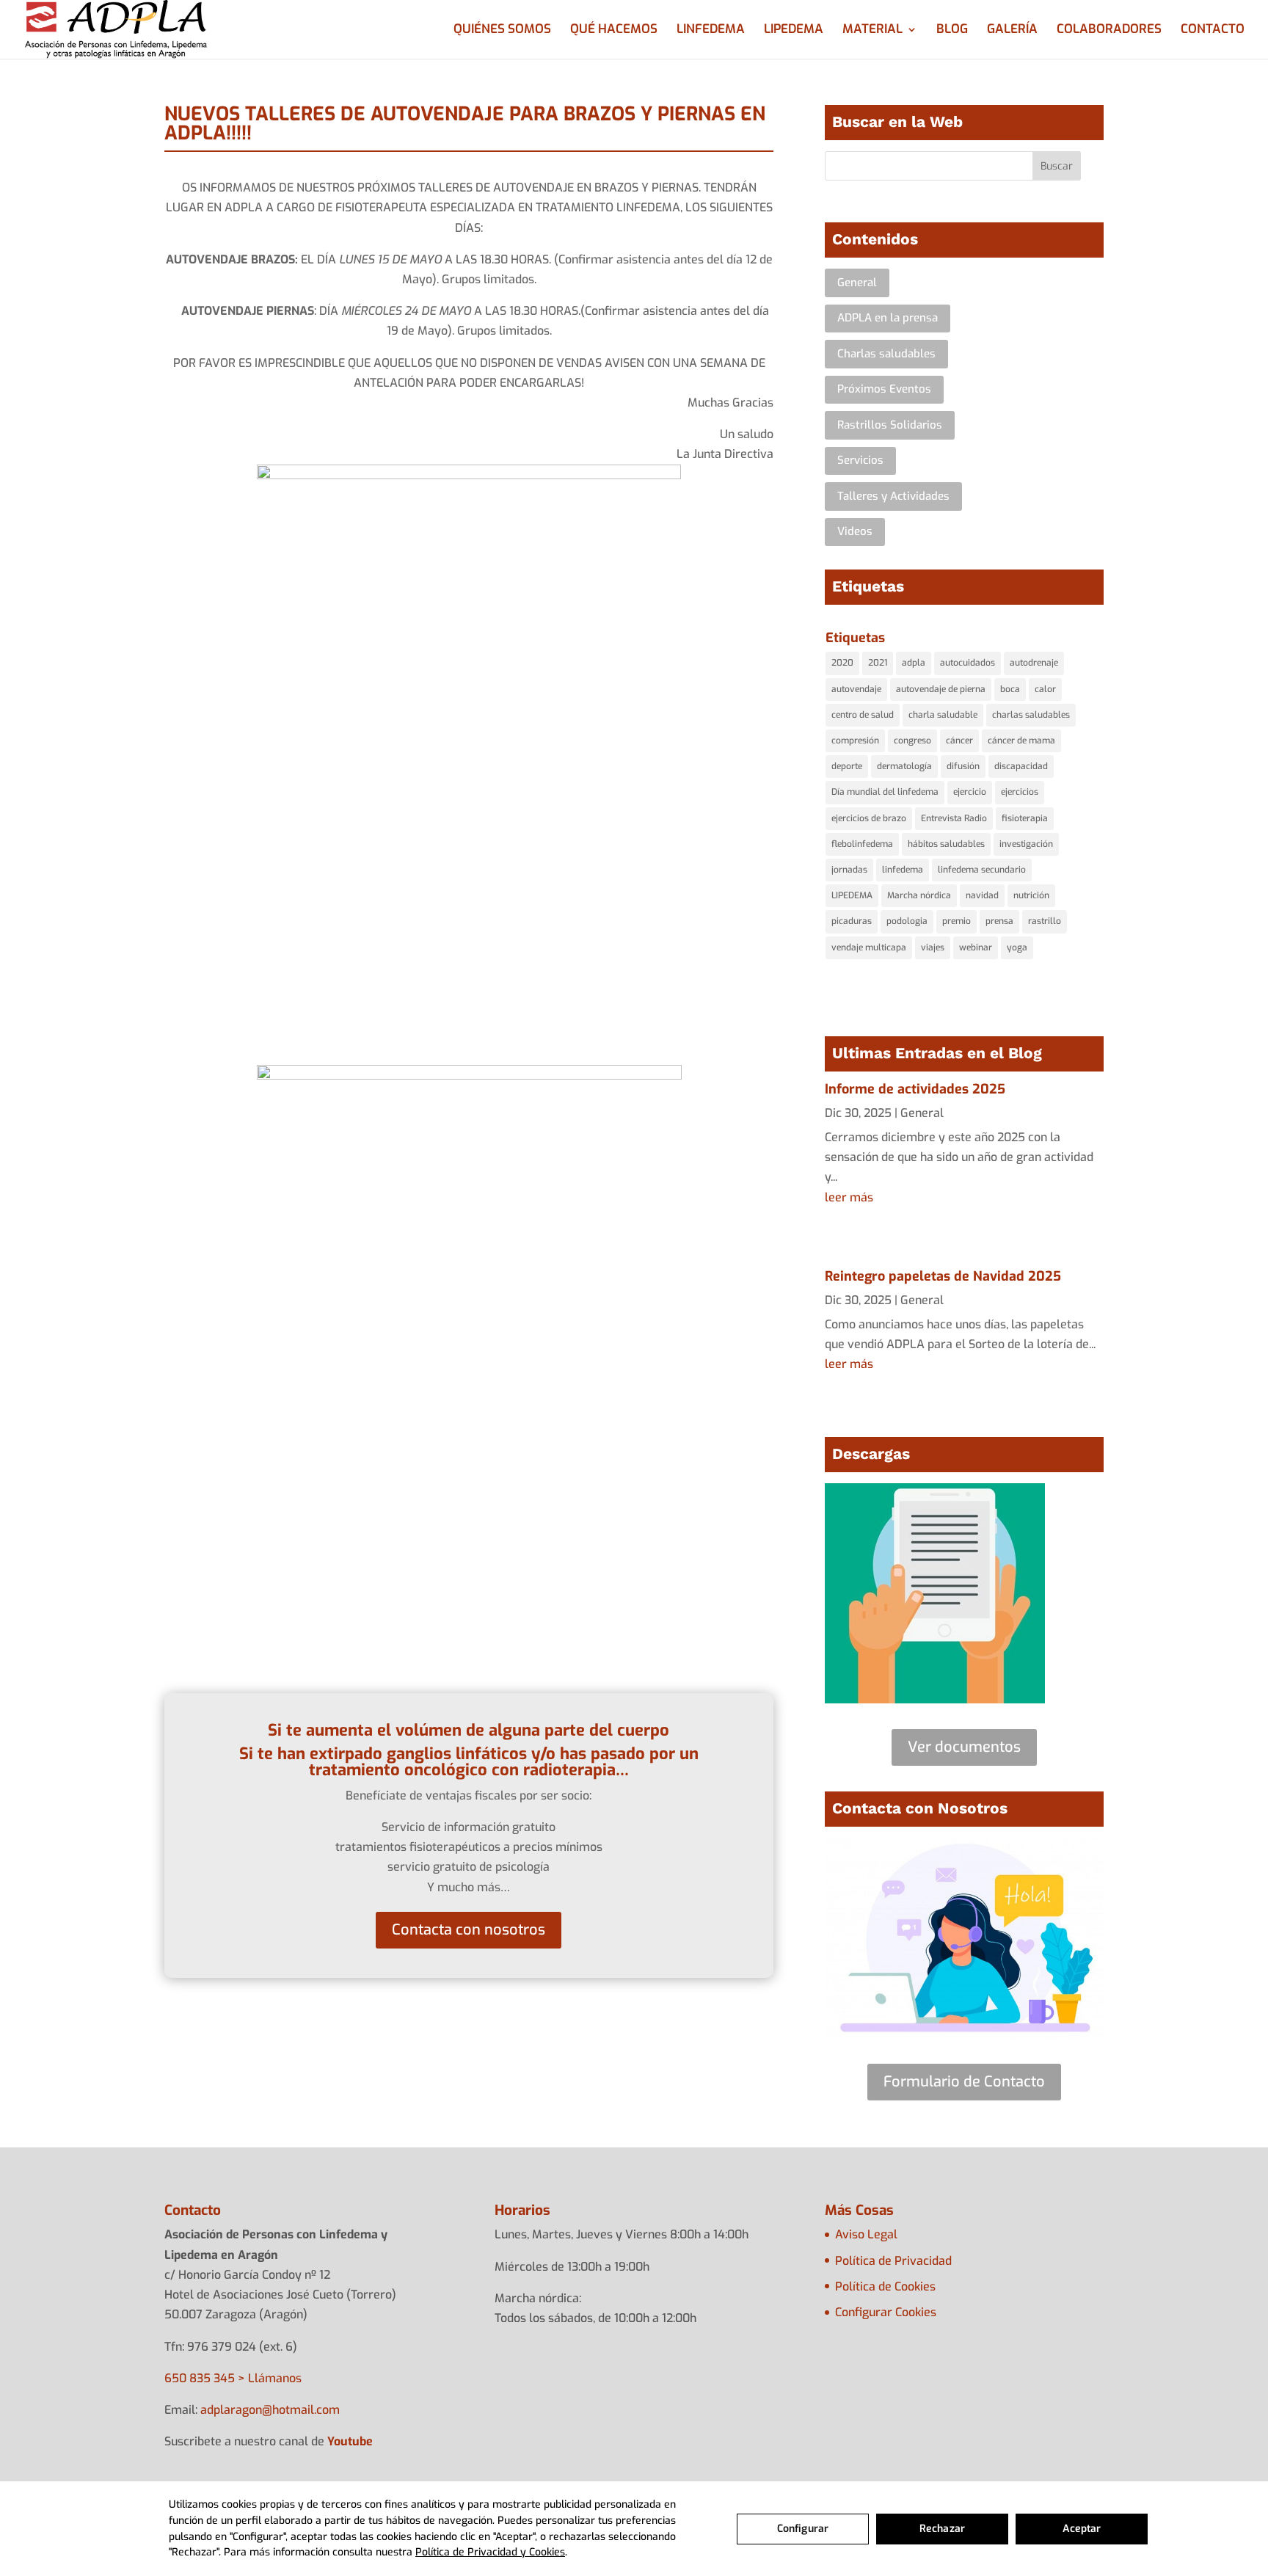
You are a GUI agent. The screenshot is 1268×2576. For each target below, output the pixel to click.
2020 (842, 663)
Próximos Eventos (884, 389)
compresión (855, 741)
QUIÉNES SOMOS (502, 31)
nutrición (1031, 895)
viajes (933, 947)
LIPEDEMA (794, 31)
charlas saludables (1031, 715)
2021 (878, 663)
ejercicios (1020, 792)
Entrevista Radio (954, 818)
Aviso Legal (866, 2234)
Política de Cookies (885, 2286)
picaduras (852, 921)
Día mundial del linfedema (885, 792)
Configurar (803, 2529)
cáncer (959, 741)
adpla (914, 663)
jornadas (849, 870)
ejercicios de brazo (869, 818)
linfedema (903, 870)
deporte (847, 766)
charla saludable (943, 715)
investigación (1026, 844)
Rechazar (942, 2529)
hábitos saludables (946, 844)
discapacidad (1021, 766)
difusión (963, 766)
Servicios (860, 460)
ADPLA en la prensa (888, 318)
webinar (976, 947)
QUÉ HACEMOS (614, 31)
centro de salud (863, 715)
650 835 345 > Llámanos (233, 2378)
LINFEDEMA (711, 31)
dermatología (904, 766)
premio (957, 921)
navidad (982, 895)
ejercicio (970, 792)
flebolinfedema (862, 844)
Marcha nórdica (919, 895)
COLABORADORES (1109, 31)
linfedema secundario (982, 870)
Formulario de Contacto (964, 2082)
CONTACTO (1213, 31)
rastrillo (1045, 921)
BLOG (952, 31)
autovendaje (856, 689)
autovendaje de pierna (941, 689)
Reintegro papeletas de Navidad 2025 (943, 1276)
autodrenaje (1034, 663)
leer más (849, 1197)
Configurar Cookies (886, 2312)
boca (1010, 689)
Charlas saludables (886, 354)
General (857, 283)
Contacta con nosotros (469, 1930)
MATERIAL (872, 31)
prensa (999, 921)
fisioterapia (1025, 818)
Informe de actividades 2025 (915, 1089)
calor (1045, 689)
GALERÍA (1012, 31)
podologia (907, 921)
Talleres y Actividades (893, 496)
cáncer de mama (1021, 741)
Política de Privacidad (893, 2261)
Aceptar (1082, 2529)
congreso (912, 741)
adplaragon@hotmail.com (270, 2410)
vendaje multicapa (869, 947)
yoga (1017, 947)
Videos (855, 531)
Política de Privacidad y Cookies (490, 2552)
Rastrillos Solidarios (890, 425)
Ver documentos (964, 1747)
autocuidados (968, 663)
